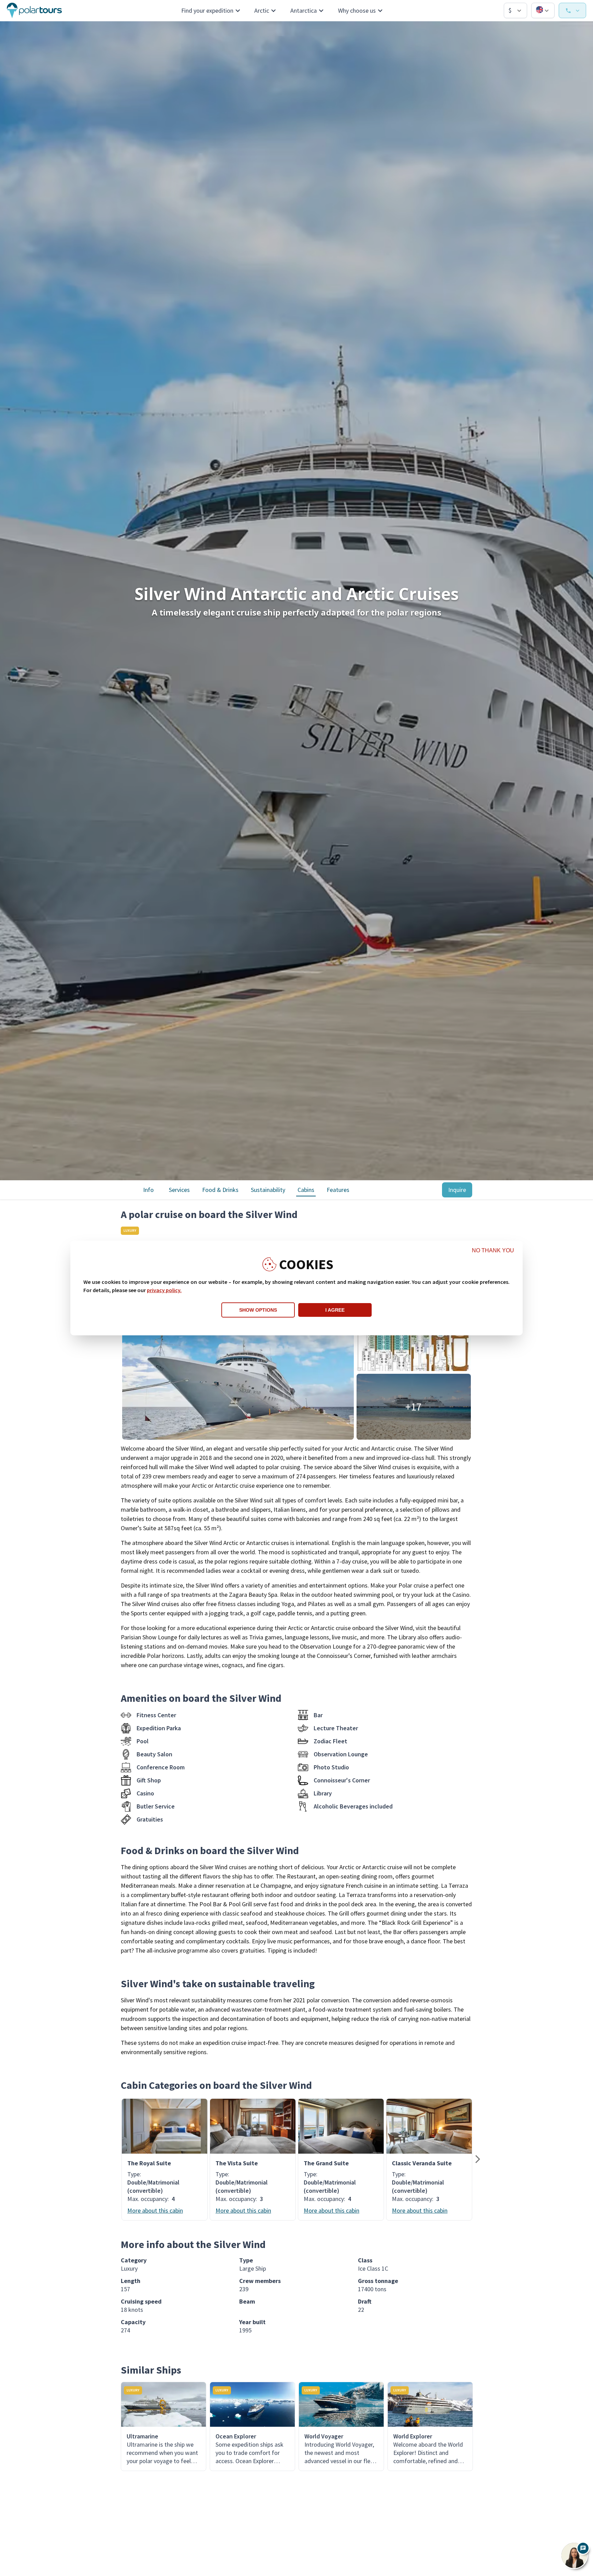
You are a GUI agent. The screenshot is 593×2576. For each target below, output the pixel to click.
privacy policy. (164, 1290)
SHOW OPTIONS (258, 1310)
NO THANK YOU (493, 1250)
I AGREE (335, 1310)
